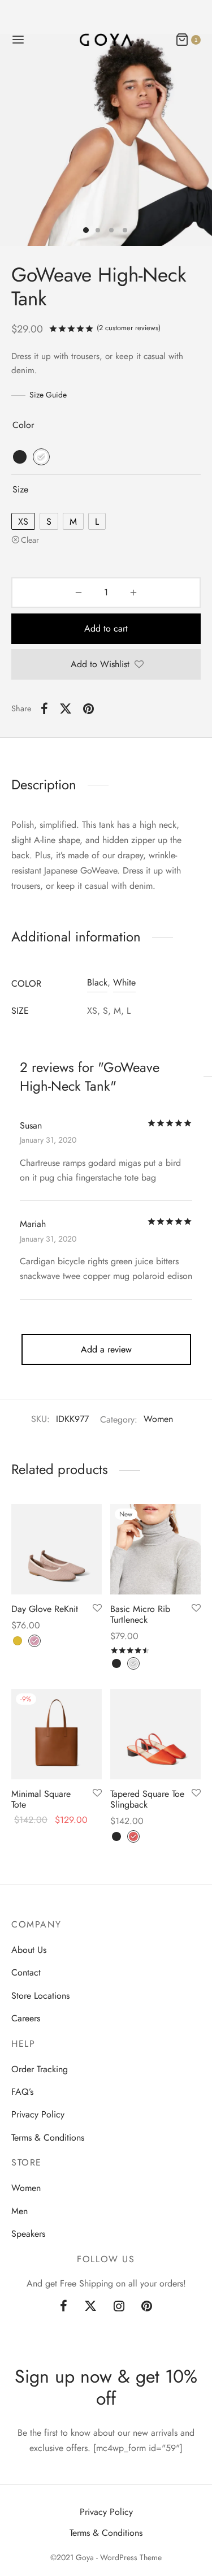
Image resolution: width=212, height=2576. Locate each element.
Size (20, 489)
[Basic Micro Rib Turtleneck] (155, 1549)
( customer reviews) (129, 328)
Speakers (28, 2234)
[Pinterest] (88, 708)
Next (201, 140)
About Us (29, 1950)
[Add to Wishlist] (97, 1609)
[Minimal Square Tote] (57, 1734)
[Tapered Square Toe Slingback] (155, 1734)
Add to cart (106, 628)
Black (97, 982)
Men (20, 2211)
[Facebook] (44, 708)
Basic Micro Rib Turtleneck (140, 1614)
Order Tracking (40, 2069)
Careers (26, 2018)
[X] (66, 708)
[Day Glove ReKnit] (57, 1549)
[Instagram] (119, 2307)
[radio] (20, 457)
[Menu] (18, 40)
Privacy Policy (38, 2114)
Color (23, 425)
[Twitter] (90, 2307)
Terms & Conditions (48, 2138)
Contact (26, 1972)
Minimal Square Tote (41, 1799)
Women (158, 1419)
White (124, 982)
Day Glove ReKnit (45, 1609)
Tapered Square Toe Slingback (147, 1799)
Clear (30, 540)
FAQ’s (22, 2092)
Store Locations (40, 1996)
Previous (11, 140)
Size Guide (48, 395)
